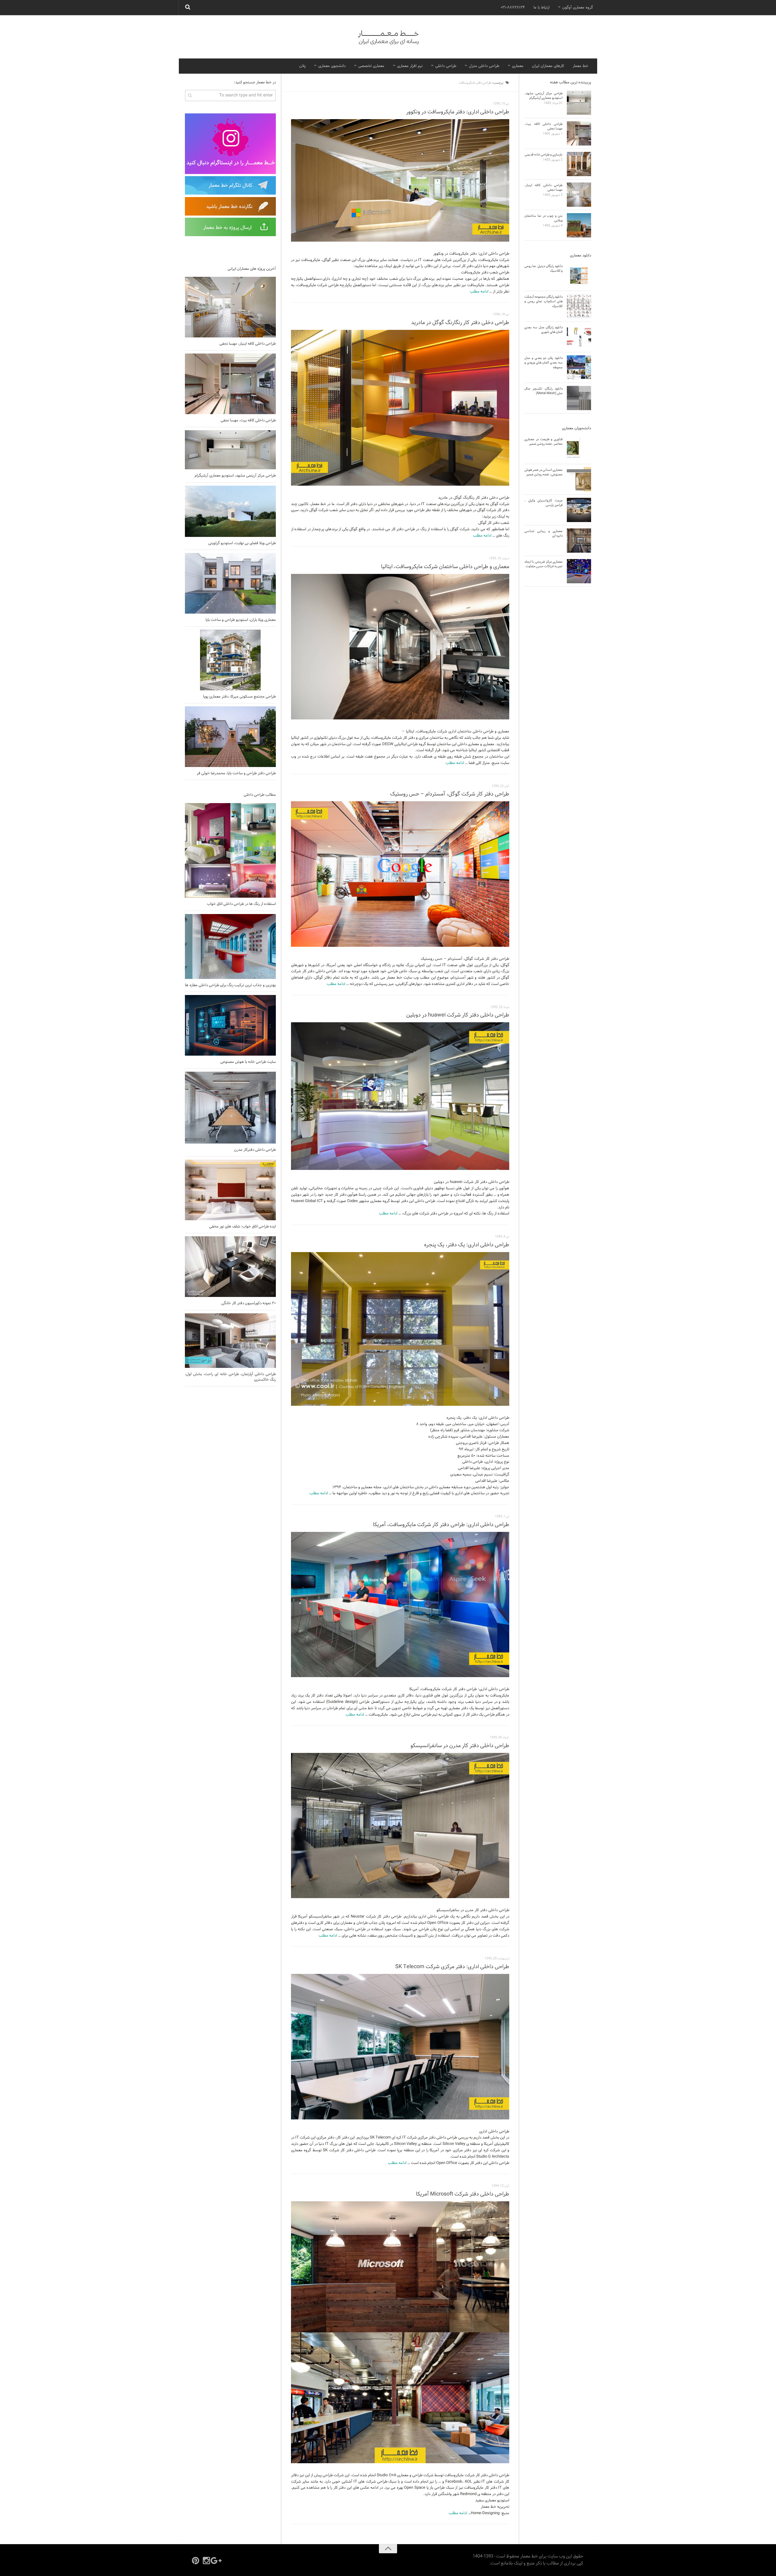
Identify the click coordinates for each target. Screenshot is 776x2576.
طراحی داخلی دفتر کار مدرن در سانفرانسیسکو (460, 1746)
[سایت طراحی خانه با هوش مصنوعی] (230, 1025)
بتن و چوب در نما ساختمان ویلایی (544, 218)
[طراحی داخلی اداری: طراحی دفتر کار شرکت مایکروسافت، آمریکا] (400, 1605)
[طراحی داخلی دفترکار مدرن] (230, 1108)
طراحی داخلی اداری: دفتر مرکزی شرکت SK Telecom (452, 1967)
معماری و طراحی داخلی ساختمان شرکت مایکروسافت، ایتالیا (445, 567)
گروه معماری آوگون (578, 8)
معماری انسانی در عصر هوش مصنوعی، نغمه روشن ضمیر (544, 472)
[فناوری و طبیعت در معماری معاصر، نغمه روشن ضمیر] (579, 449)
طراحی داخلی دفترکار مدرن (255, 1150)
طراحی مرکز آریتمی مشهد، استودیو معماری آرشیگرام (235, 476)
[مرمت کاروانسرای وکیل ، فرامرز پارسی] (579, 510)
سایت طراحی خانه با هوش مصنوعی (248, 1062)
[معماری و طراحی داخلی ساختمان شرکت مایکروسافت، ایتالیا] (400, 647)
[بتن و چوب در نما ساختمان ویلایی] (579, 225)
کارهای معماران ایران (548, 66)
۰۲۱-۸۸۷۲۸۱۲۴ (513, 8)
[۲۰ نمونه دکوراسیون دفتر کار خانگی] (230, 1267)
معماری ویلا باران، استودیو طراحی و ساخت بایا (241, 620)
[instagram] (206, 2561)
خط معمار (580, 66)
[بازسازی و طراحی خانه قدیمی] (579, 164)
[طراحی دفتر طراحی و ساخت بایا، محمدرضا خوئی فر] (230, 737)
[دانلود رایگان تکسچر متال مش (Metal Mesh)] (579, 398)
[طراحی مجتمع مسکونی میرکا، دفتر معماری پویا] (230, 660)
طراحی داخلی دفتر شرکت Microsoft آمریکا (463, 2194)
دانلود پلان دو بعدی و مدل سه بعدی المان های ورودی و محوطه (544, 363)
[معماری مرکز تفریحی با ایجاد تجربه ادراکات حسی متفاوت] (579, 571)
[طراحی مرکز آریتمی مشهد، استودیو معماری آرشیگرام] (230, 450)
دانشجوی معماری (332, 66)
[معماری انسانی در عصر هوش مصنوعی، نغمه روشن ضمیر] (579, 479)
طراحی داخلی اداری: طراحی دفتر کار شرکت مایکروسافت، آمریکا (441, 1525)
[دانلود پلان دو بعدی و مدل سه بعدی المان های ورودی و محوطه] (579, 367)
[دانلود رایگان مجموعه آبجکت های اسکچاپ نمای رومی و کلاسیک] (579, 306)
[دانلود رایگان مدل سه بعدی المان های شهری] (579, 337)
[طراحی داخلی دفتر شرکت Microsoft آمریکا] (400, 2332)
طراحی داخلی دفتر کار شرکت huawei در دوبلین (458, 1015)
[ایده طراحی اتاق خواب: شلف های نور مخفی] (230, 1190)
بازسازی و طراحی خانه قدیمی (544, 155)
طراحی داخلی (446, 66)
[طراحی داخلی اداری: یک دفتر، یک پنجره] (400, 1329)
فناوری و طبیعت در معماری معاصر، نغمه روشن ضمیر (544, 442)
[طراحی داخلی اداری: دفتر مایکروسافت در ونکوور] (400, 180)
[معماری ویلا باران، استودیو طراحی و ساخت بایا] (230, 583)
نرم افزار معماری (410, 66)
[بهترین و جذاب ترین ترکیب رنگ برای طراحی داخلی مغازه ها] (230, 946)
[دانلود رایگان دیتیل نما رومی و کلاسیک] (579, 276)
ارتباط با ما (542, 8)
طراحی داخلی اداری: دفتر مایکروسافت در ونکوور (458, 112)
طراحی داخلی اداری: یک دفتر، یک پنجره (467, 1245)
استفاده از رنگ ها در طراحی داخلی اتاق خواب (241, 904)
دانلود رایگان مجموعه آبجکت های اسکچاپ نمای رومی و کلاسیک (544, 301)
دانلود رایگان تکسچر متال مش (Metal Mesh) (544, 391)
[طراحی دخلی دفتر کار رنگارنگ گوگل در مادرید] (400, 408)
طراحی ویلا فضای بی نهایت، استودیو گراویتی (242, 543)
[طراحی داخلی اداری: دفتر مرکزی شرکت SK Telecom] (400, 2047)
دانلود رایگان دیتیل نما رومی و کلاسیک (544, 268)
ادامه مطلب (479, 292)
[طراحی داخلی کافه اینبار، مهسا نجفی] (230, 307)
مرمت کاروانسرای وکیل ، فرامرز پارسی (544, 503)
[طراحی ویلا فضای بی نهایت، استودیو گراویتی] (230, 511)
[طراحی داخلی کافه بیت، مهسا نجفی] (230, 384)
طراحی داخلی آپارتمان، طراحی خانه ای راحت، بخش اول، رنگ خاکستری (230, 1377)
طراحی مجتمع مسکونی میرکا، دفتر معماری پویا (239, 697)
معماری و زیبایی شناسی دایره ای (544, 533)
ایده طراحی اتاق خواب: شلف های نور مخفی (242, 1227)
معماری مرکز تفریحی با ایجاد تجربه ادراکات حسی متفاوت (544, 564)
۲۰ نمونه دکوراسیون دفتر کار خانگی (249, 1303)
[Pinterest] (196, 2561)
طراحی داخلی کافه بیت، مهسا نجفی (248, 420)
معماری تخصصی (371, 66)
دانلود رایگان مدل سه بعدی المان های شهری (544, 330)
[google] (217, 2561)
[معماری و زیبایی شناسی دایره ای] (579, 541)
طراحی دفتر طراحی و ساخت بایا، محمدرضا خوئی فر (236, 773)
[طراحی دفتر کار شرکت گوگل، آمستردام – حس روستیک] (400, 874)
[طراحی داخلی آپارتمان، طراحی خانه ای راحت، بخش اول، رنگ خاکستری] (230, 1341)
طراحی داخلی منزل (484, 66)
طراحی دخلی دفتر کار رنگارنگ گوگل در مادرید (460, 323)
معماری (518, 66)
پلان (302, 66)
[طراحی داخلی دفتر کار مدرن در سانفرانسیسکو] (400, 1826)
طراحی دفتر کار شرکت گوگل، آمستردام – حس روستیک (450, 794)
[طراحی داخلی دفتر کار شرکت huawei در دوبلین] (400, 1096)
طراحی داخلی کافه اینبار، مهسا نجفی (248, 344)
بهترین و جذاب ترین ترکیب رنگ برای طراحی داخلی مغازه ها (230, 985)
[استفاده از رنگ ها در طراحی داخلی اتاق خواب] (230, 851)
